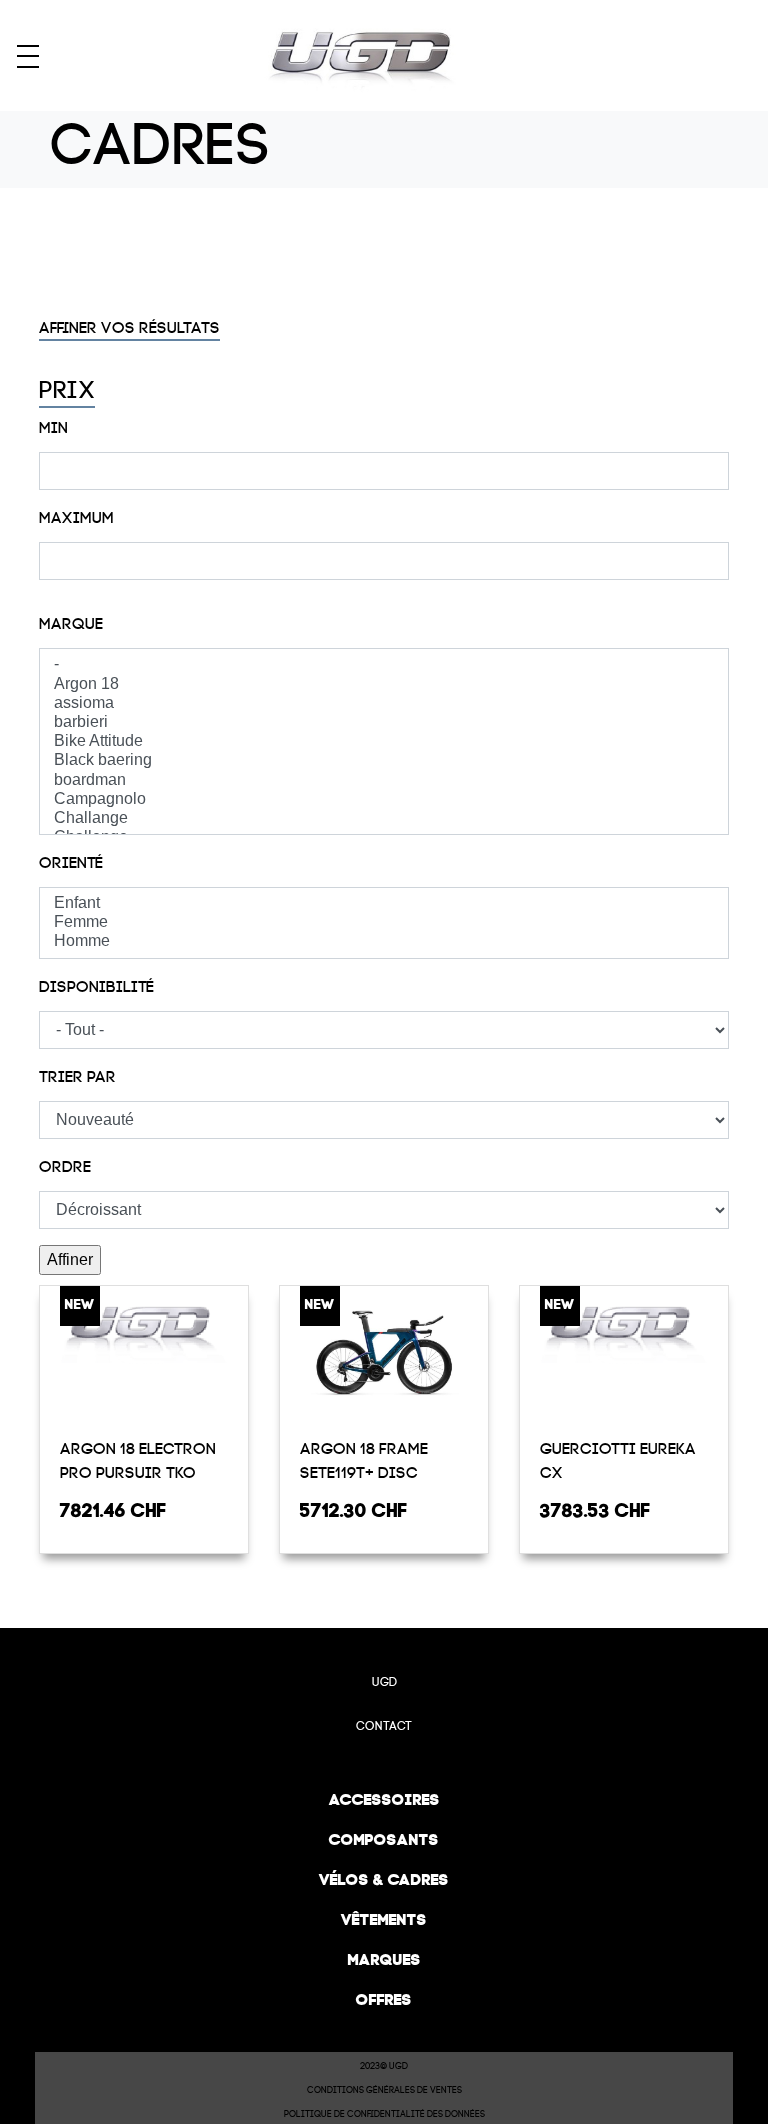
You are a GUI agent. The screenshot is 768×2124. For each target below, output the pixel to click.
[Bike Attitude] (384, 741)
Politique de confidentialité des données (384, 2114)
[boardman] (384, 780)
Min (53, 428)
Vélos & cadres (384, 1879)
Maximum (76, 518)
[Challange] (384, 818)
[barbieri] (384, 722)
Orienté (71, 863)
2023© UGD (384, 2066)
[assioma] (384, 703)
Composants (384, 1839)
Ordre (65, 1167)
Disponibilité (96, 987)
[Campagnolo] (384, 799)
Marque (71, 624)
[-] (384, 664)
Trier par (77, 1077)
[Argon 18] (384, 684)
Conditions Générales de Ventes (384, 2090)
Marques (384, 1959)
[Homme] (384, 941)
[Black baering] (384, 760)
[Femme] (384, 922)
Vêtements (384, 1919)
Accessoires (384, 1799)
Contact (384, 1726)
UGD (384, 1682)
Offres (384, 1999)
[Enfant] (384, 903)
